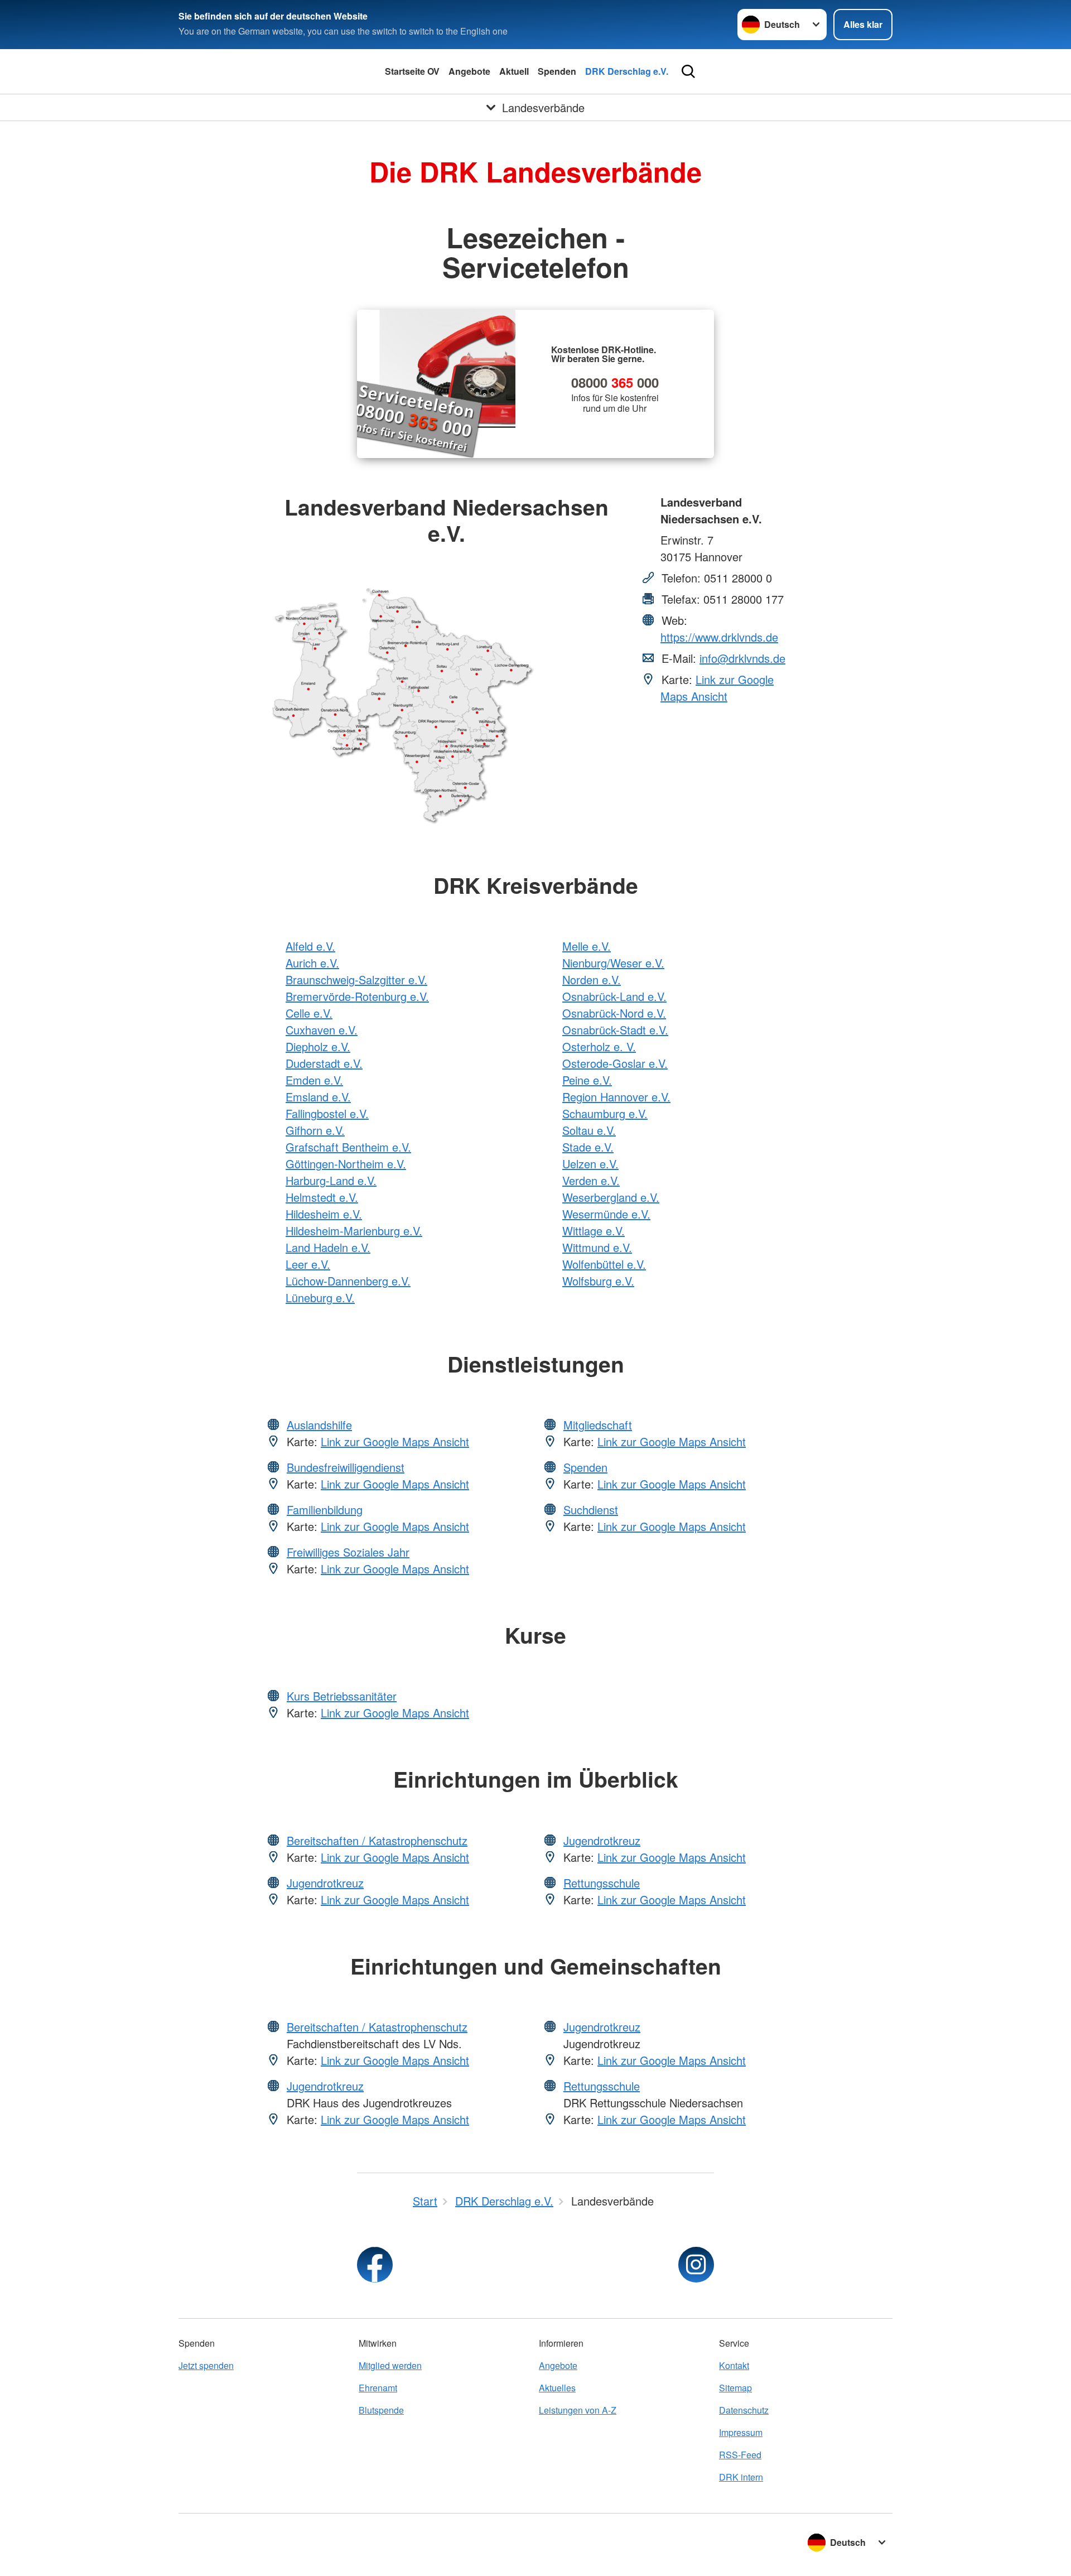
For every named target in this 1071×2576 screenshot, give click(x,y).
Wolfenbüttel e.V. (604, 1264)
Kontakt (734, 2365)
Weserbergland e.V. (611, 1197)
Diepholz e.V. (318, 1046)
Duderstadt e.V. (324, 1063)
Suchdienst (591, 1510)
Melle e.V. (587, 946)
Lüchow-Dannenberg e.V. (348, 1281)
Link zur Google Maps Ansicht (717, 688)
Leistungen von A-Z (578, 2410)
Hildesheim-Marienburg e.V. (354, 1231)
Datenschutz (744, 2410)
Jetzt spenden (206, 2365)
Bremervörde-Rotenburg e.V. (357, 996)
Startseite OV (412, 71)
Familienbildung (325, 1510)
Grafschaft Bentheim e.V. (348, 1147)
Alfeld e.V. (310, 946)
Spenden (557, 71)
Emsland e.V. (318, 1097)
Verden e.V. (591, 1180)
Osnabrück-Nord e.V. (614, 1013)
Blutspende (381, 2410)
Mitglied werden (390, 2365)
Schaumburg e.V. (605, 1113)
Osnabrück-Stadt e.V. (615, 1030)
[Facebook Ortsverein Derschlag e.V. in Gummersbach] (375, 2265)
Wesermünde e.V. (606, 1214)
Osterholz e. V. (599, 1046)
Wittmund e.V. (597, 1247)
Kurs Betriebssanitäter (342, 1696)
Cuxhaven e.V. (322, 1030)
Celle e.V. (309, 1013)
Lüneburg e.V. (320, 1297)
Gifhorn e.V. (315, 1130)
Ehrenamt (378, 2388)
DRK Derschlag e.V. (627, 71)
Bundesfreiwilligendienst (346, 1467)
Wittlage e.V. (594, 1231)
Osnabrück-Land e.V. (614, 996)
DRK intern (741, 2477)
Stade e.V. (588, 1147)
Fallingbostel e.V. (327, 1113)
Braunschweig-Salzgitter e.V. (356, 979)
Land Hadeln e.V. (328, 1247)
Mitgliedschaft (598, 1425)
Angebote (469, 71)
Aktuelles (557, 2388)
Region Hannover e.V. (616, 1097)
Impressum (741, 2432)
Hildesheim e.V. (324, 1214)
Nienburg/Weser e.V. (613, 963)
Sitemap (735, 2388)
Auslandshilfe (319, 1425)
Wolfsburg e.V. (598, 1281)
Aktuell (514, 71)
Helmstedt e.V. (322, 1197)
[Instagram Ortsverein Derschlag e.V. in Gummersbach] (696, 2265)
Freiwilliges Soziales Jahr (348, 1552)
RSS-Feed (740, 2455)
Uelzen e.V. (590, 1164)
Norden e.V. (592, 979)
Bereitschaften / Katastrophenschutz (377, 1840)
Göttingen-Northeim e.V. (346, 1164)
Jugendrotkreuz (325, 1883)
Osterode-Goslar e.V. (615, 1063)
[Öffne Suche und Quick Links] (688, 71)
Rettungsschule (602, 1883)
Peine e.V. (587, 1080)
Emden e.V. (314, 1080)
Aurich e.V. (312, 963)
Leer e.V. (308, 1264)
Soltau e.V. (589, 1130)
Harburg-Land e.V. (331, 1180)
